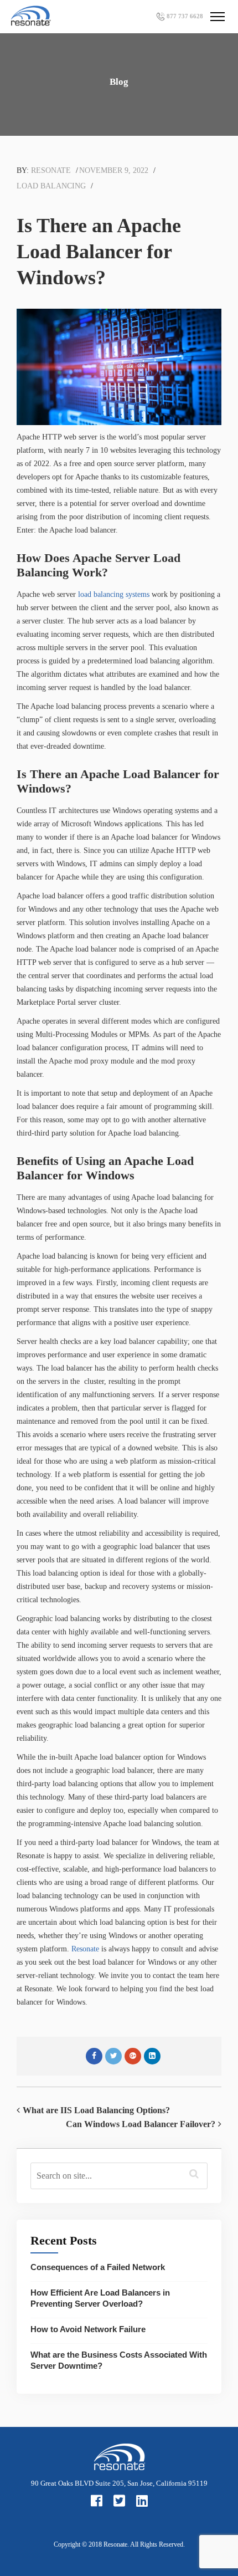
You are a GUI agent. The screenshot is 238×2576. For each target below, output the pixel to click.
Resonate (51, 170)
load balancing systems (114, 594)
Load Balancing (51, 186)
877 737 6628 (185, 16)
